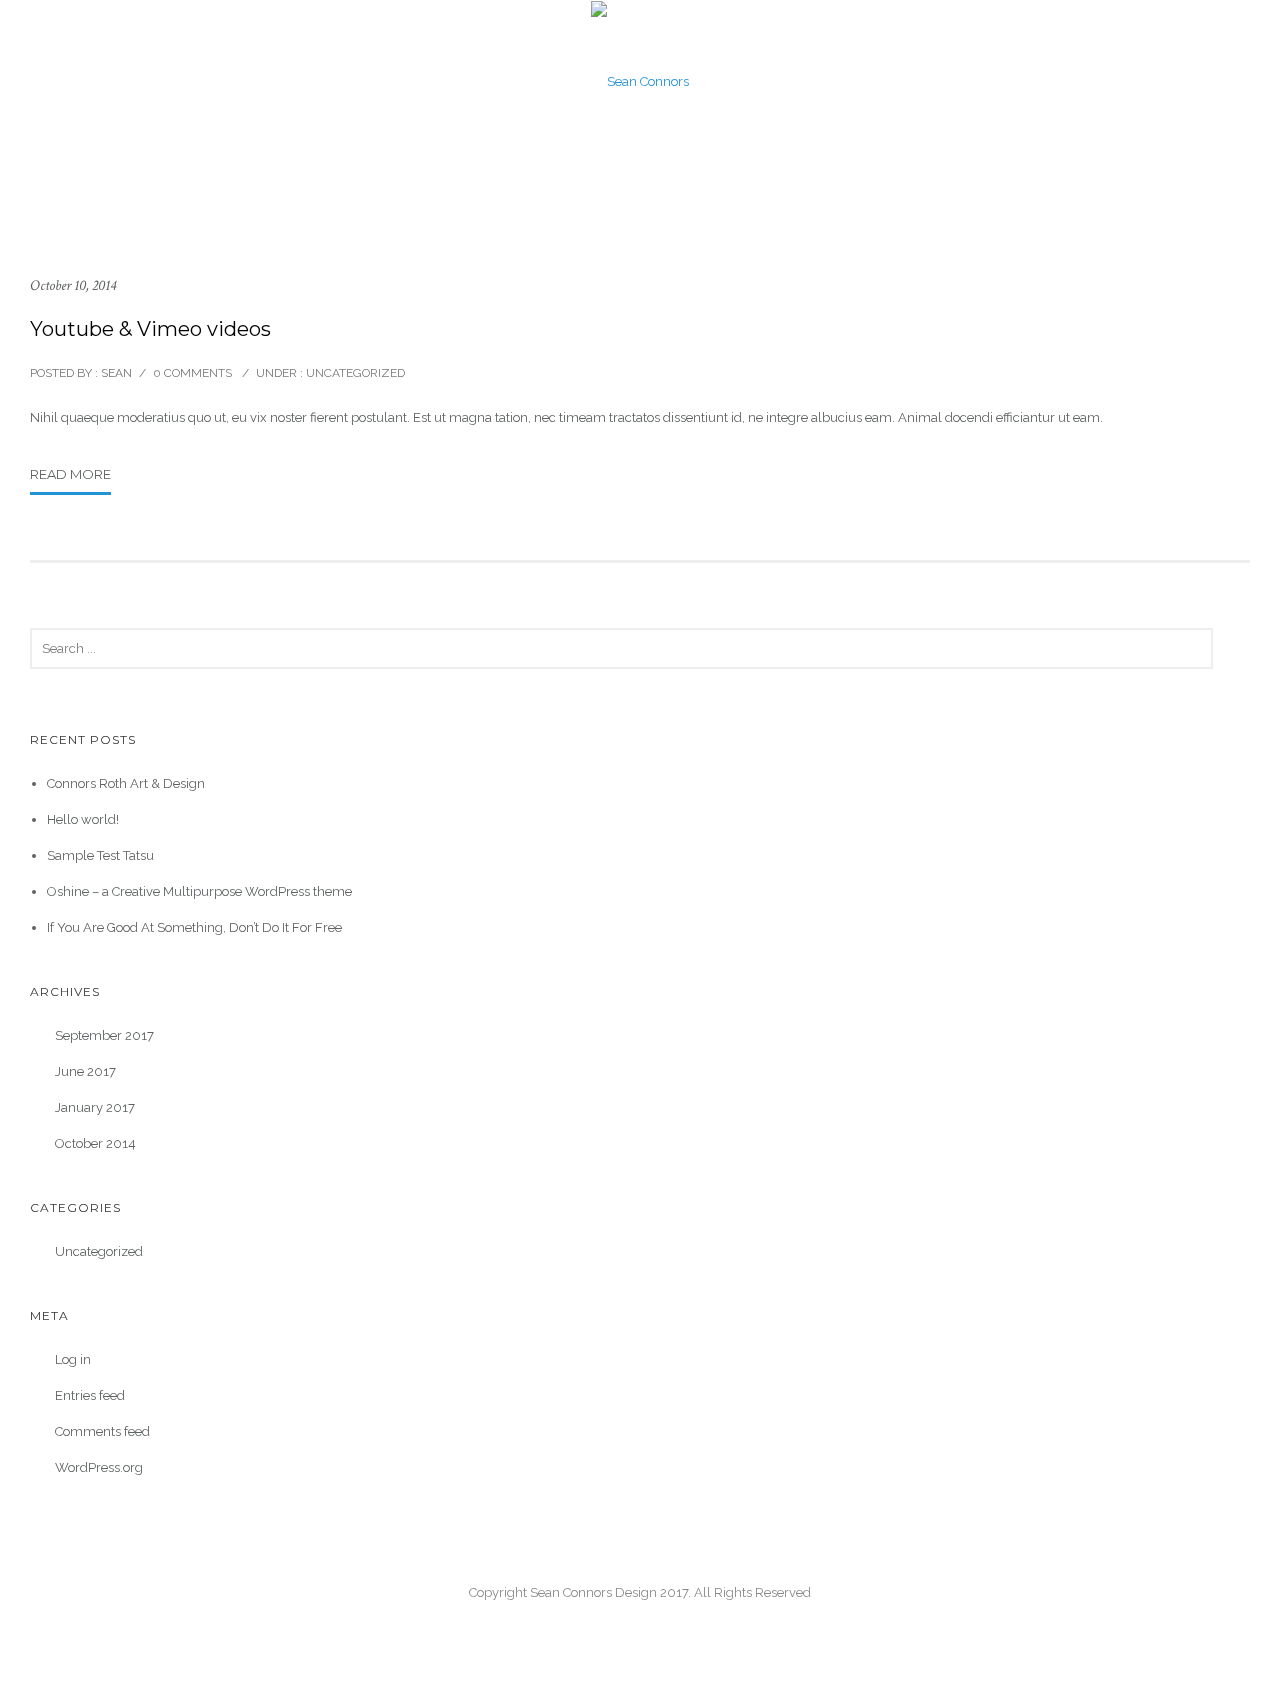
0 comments (192, 373)
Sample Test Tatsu (100, 855)
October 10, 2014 (73, 285)
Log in (73, 1359)
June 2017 (85, 1071)
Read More (70, 474)
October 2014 (95, 1143)
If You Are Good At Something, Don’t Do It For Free (194, 927)
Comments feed (102, 1431)
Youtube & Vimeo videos (150, 329)
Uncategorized (354, 373)
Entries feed (90, 1395)
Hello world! (83, 819)
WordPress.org (99, 1467)
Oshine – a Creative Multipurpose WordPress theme (199, 891)
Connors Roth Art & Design (126, 783)
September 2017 (104, 1035)
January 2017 (95, 1107)
